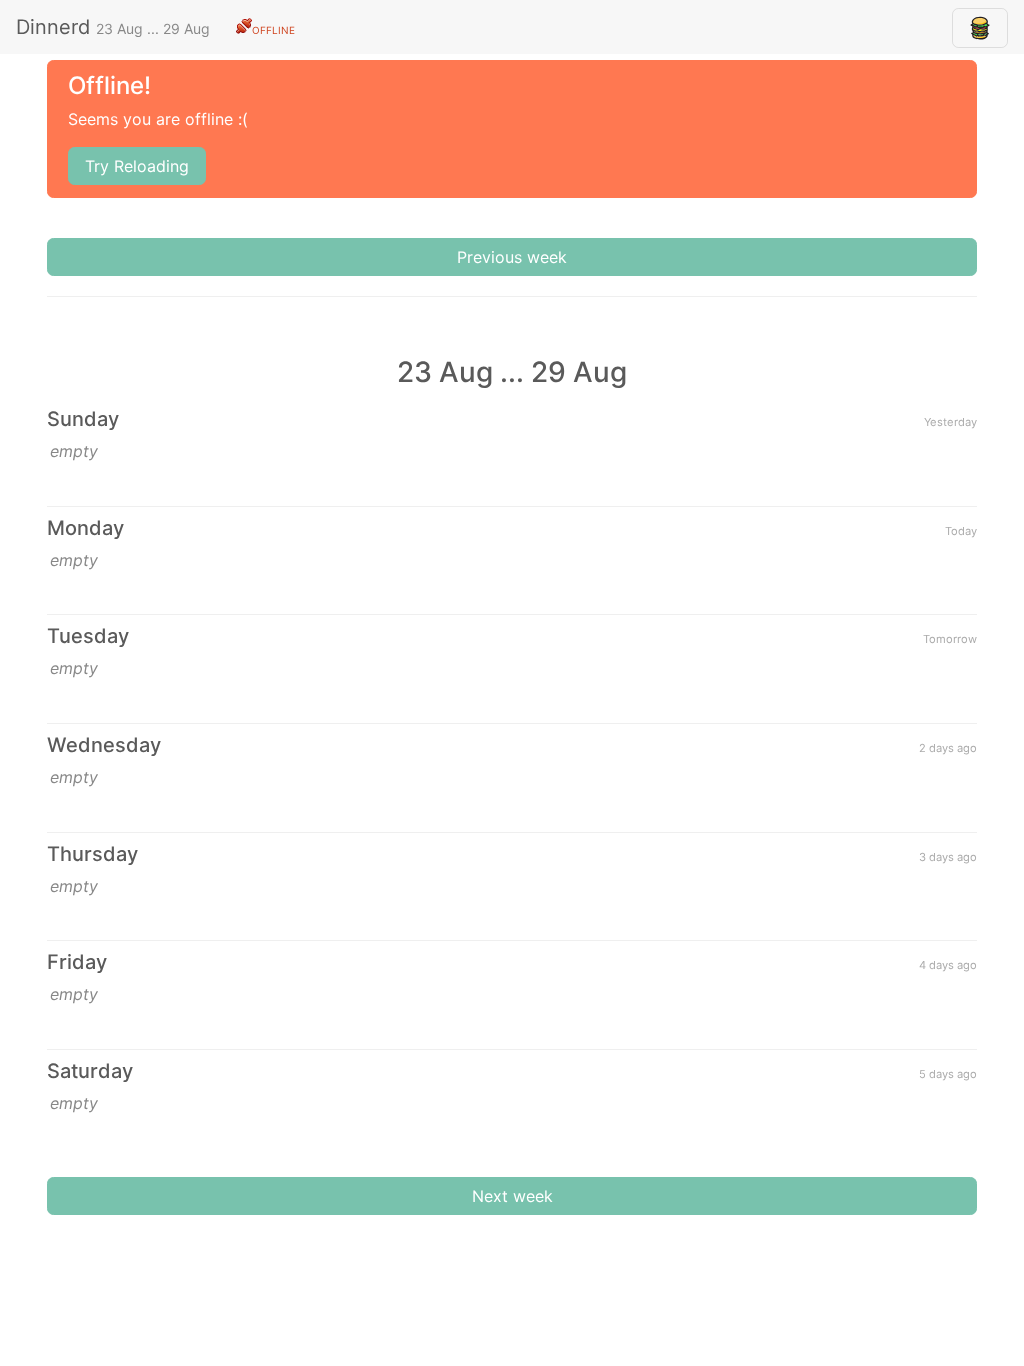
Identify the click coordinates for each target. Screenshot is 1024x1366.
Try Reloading (137, 166)
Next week (512, 1196)
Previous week (512, 257)
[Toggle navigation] (980, 28)
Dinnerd (155, 27)
